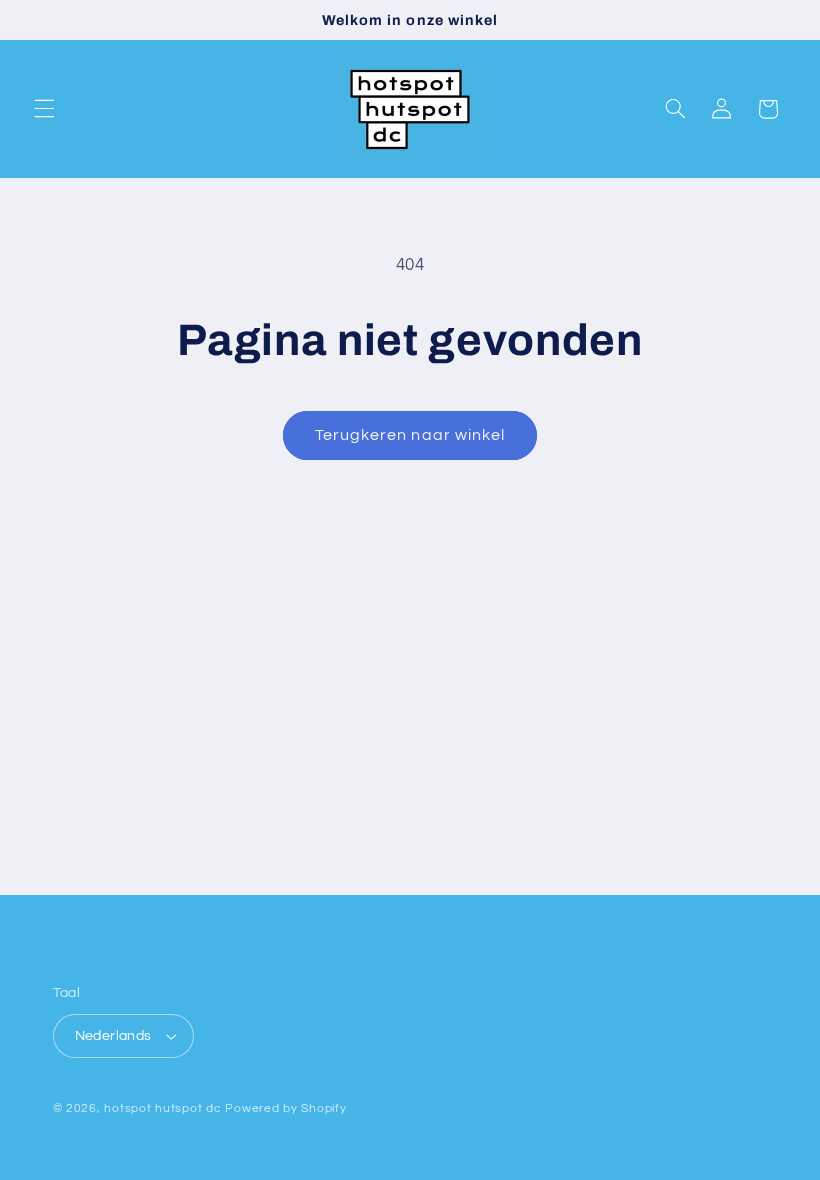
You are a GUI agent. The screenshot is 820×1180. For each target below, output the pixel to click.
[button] (44, 109)
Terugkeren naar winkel (410, 435)
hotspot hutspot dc (162, 1108)
